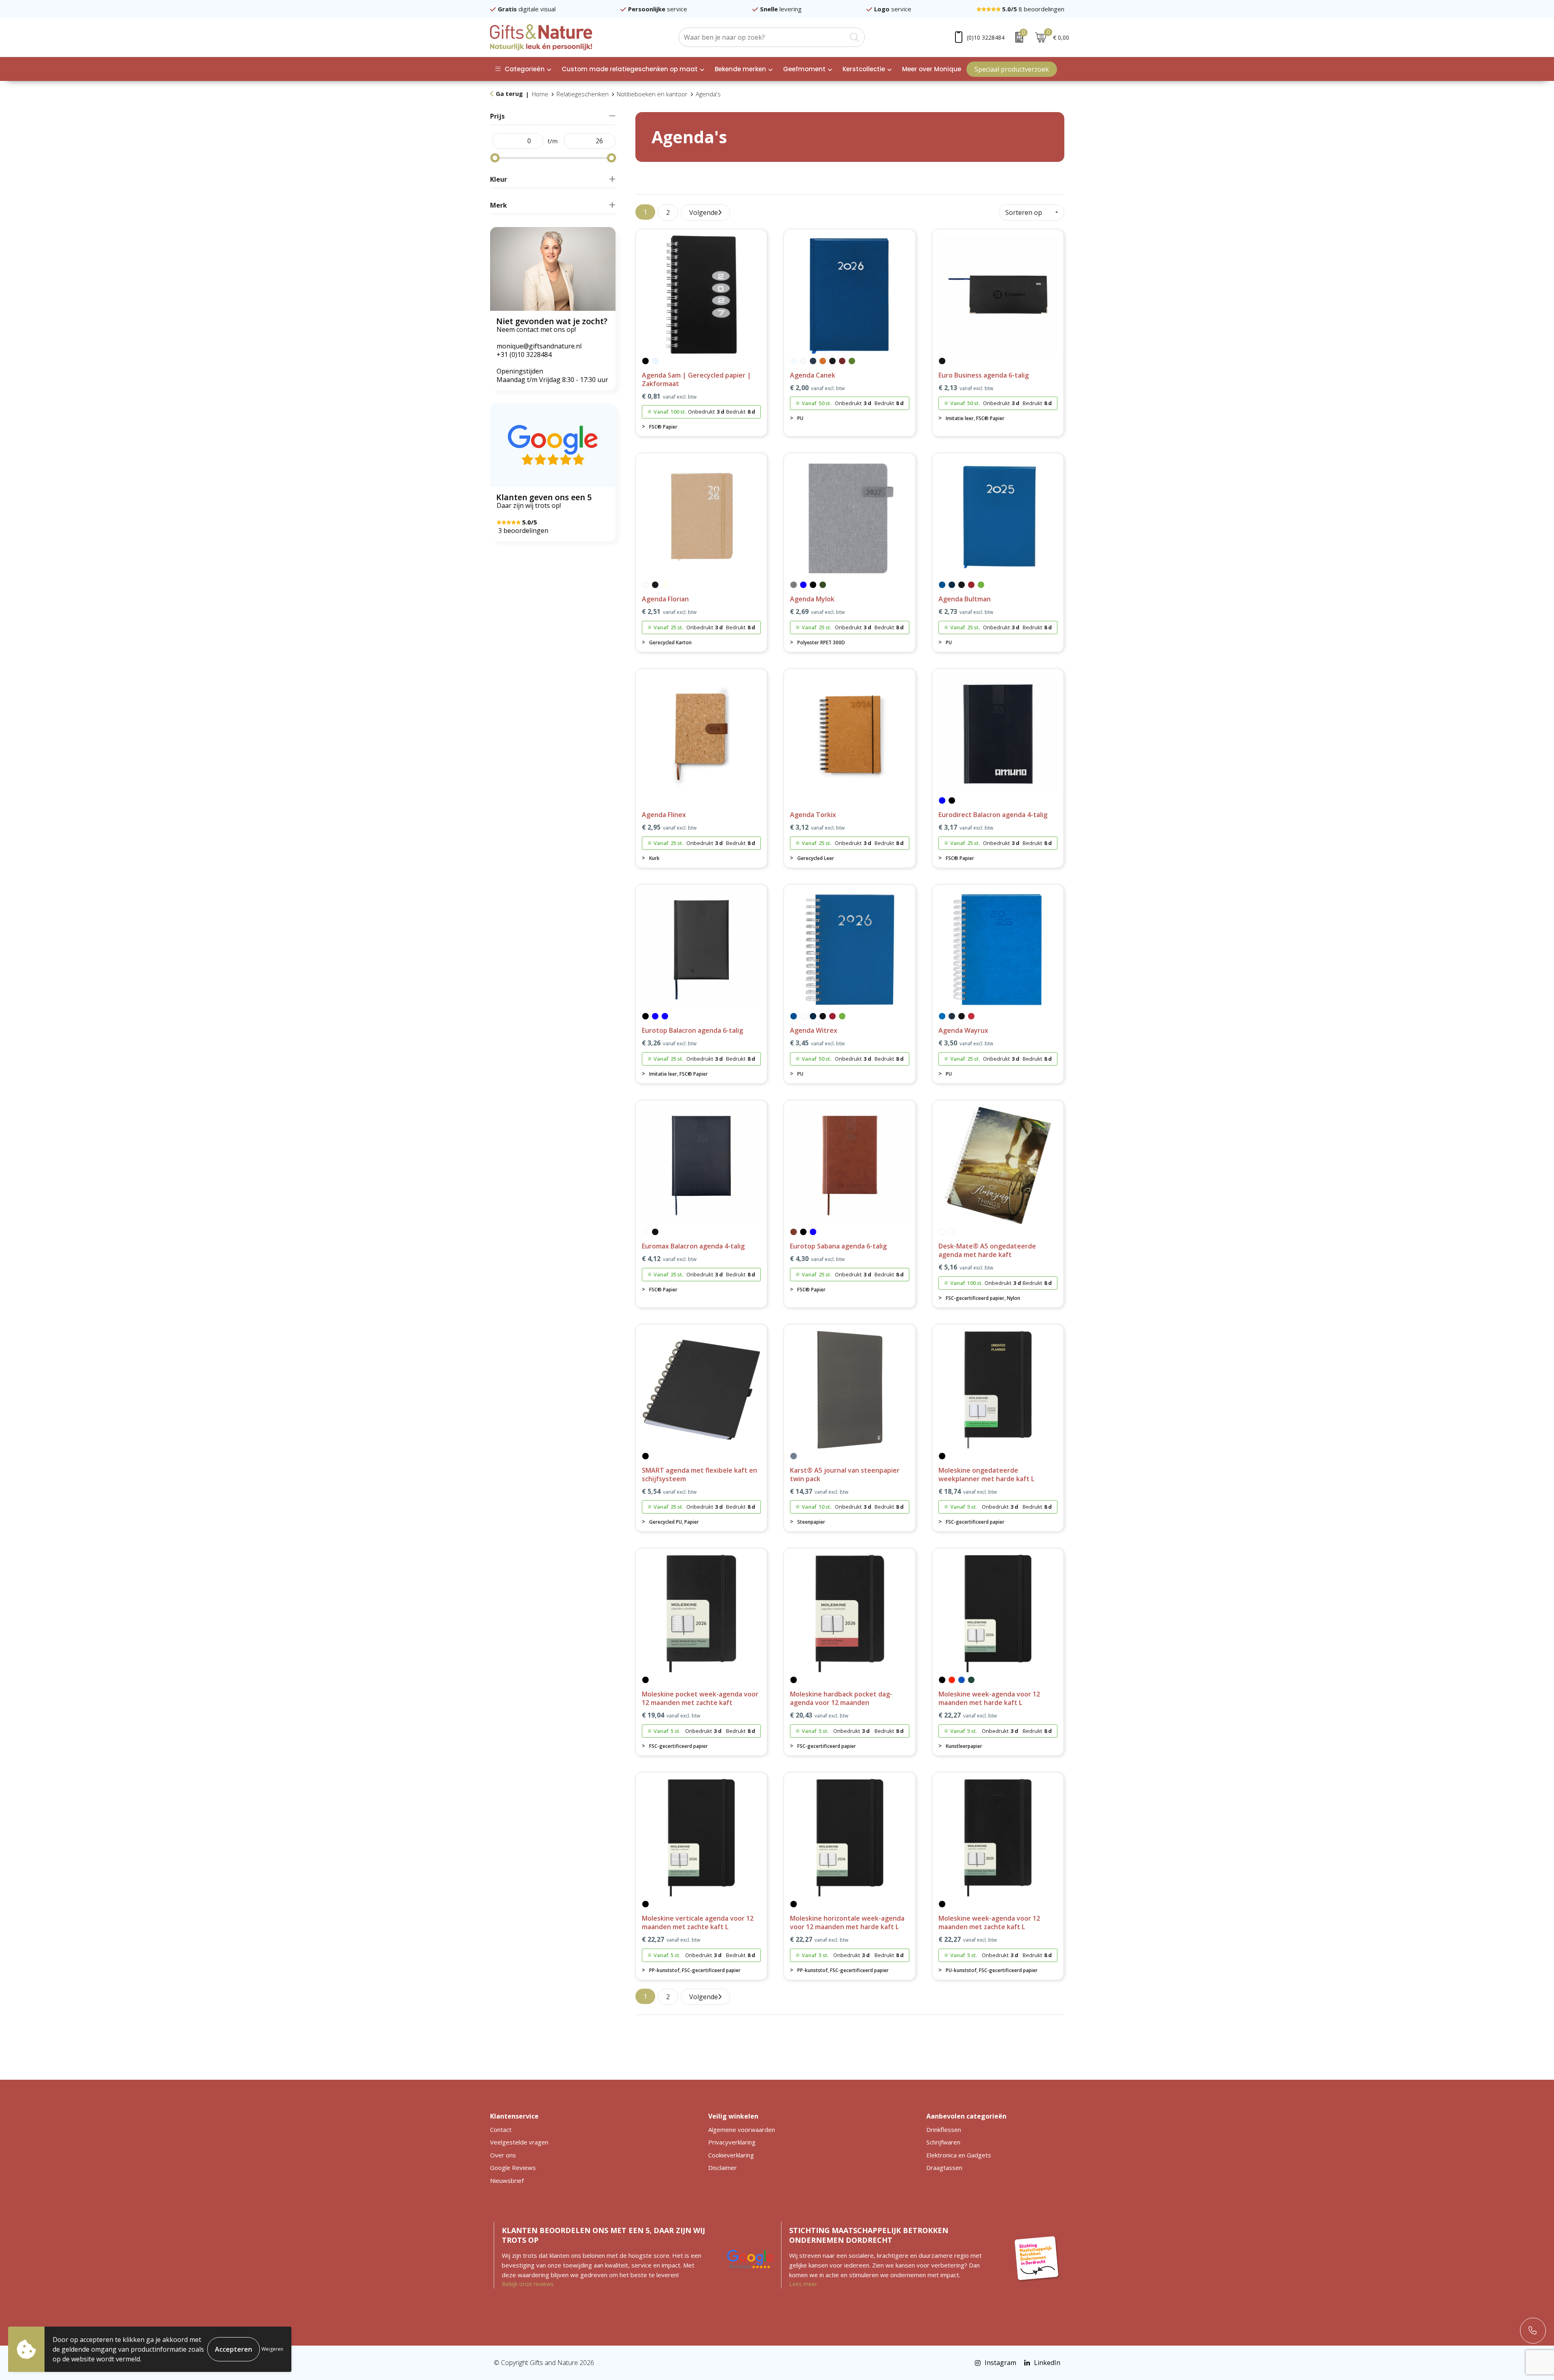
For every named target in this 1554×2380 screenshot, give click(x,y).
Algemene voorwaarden (742, 2129)
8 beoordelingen (1033, 9)
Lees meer (803, 2284)
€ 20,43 (819, 1715)
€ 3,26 (669, 1043)
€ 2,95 (669, 827)
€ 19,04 (671, 1715)
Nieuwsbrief (507, 2180)
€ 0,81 (669, 396)
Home (540, 94)
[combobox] (763, 37)
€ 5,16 (966, 1267)
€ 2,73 (966, 612)
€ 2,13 (966, 388)
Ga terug (509, 93)
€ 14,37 (819, 1491)
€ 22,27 (968, 1715)
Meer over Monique (932, 69)
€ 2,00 (817, 388)
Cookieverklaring (731, 2155)
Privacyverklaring (732, 2142)
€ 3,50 (966, 1043)
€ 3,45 (817, 1043)
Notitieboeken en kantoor (652, 94)
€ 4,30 (817, 1259)
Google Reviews (513, 2168)
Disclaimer (723, 2168)
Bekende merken (740, 69)
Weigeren (272, 2349)
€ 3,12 (817, 827)
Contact (501, 2129)
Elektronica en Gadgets (959, 2155)
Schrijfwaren (943, 2142)
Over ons (503, 2155)
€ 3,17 (966, 827)
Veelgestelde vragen (519, 2142)
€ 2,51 (669, 612)
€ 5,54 (669, 1491)
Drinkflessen (944, 2129)
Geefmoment (804, 69)
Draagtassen (944, 2168)
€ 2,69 (817, 612)
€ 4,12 (669, 1259)
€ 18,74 (968, 1491)
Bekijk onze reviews (528, 2284)
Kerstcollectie (864, 69)
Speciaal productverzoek (1012, 69)
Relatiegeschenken (583, 94)
